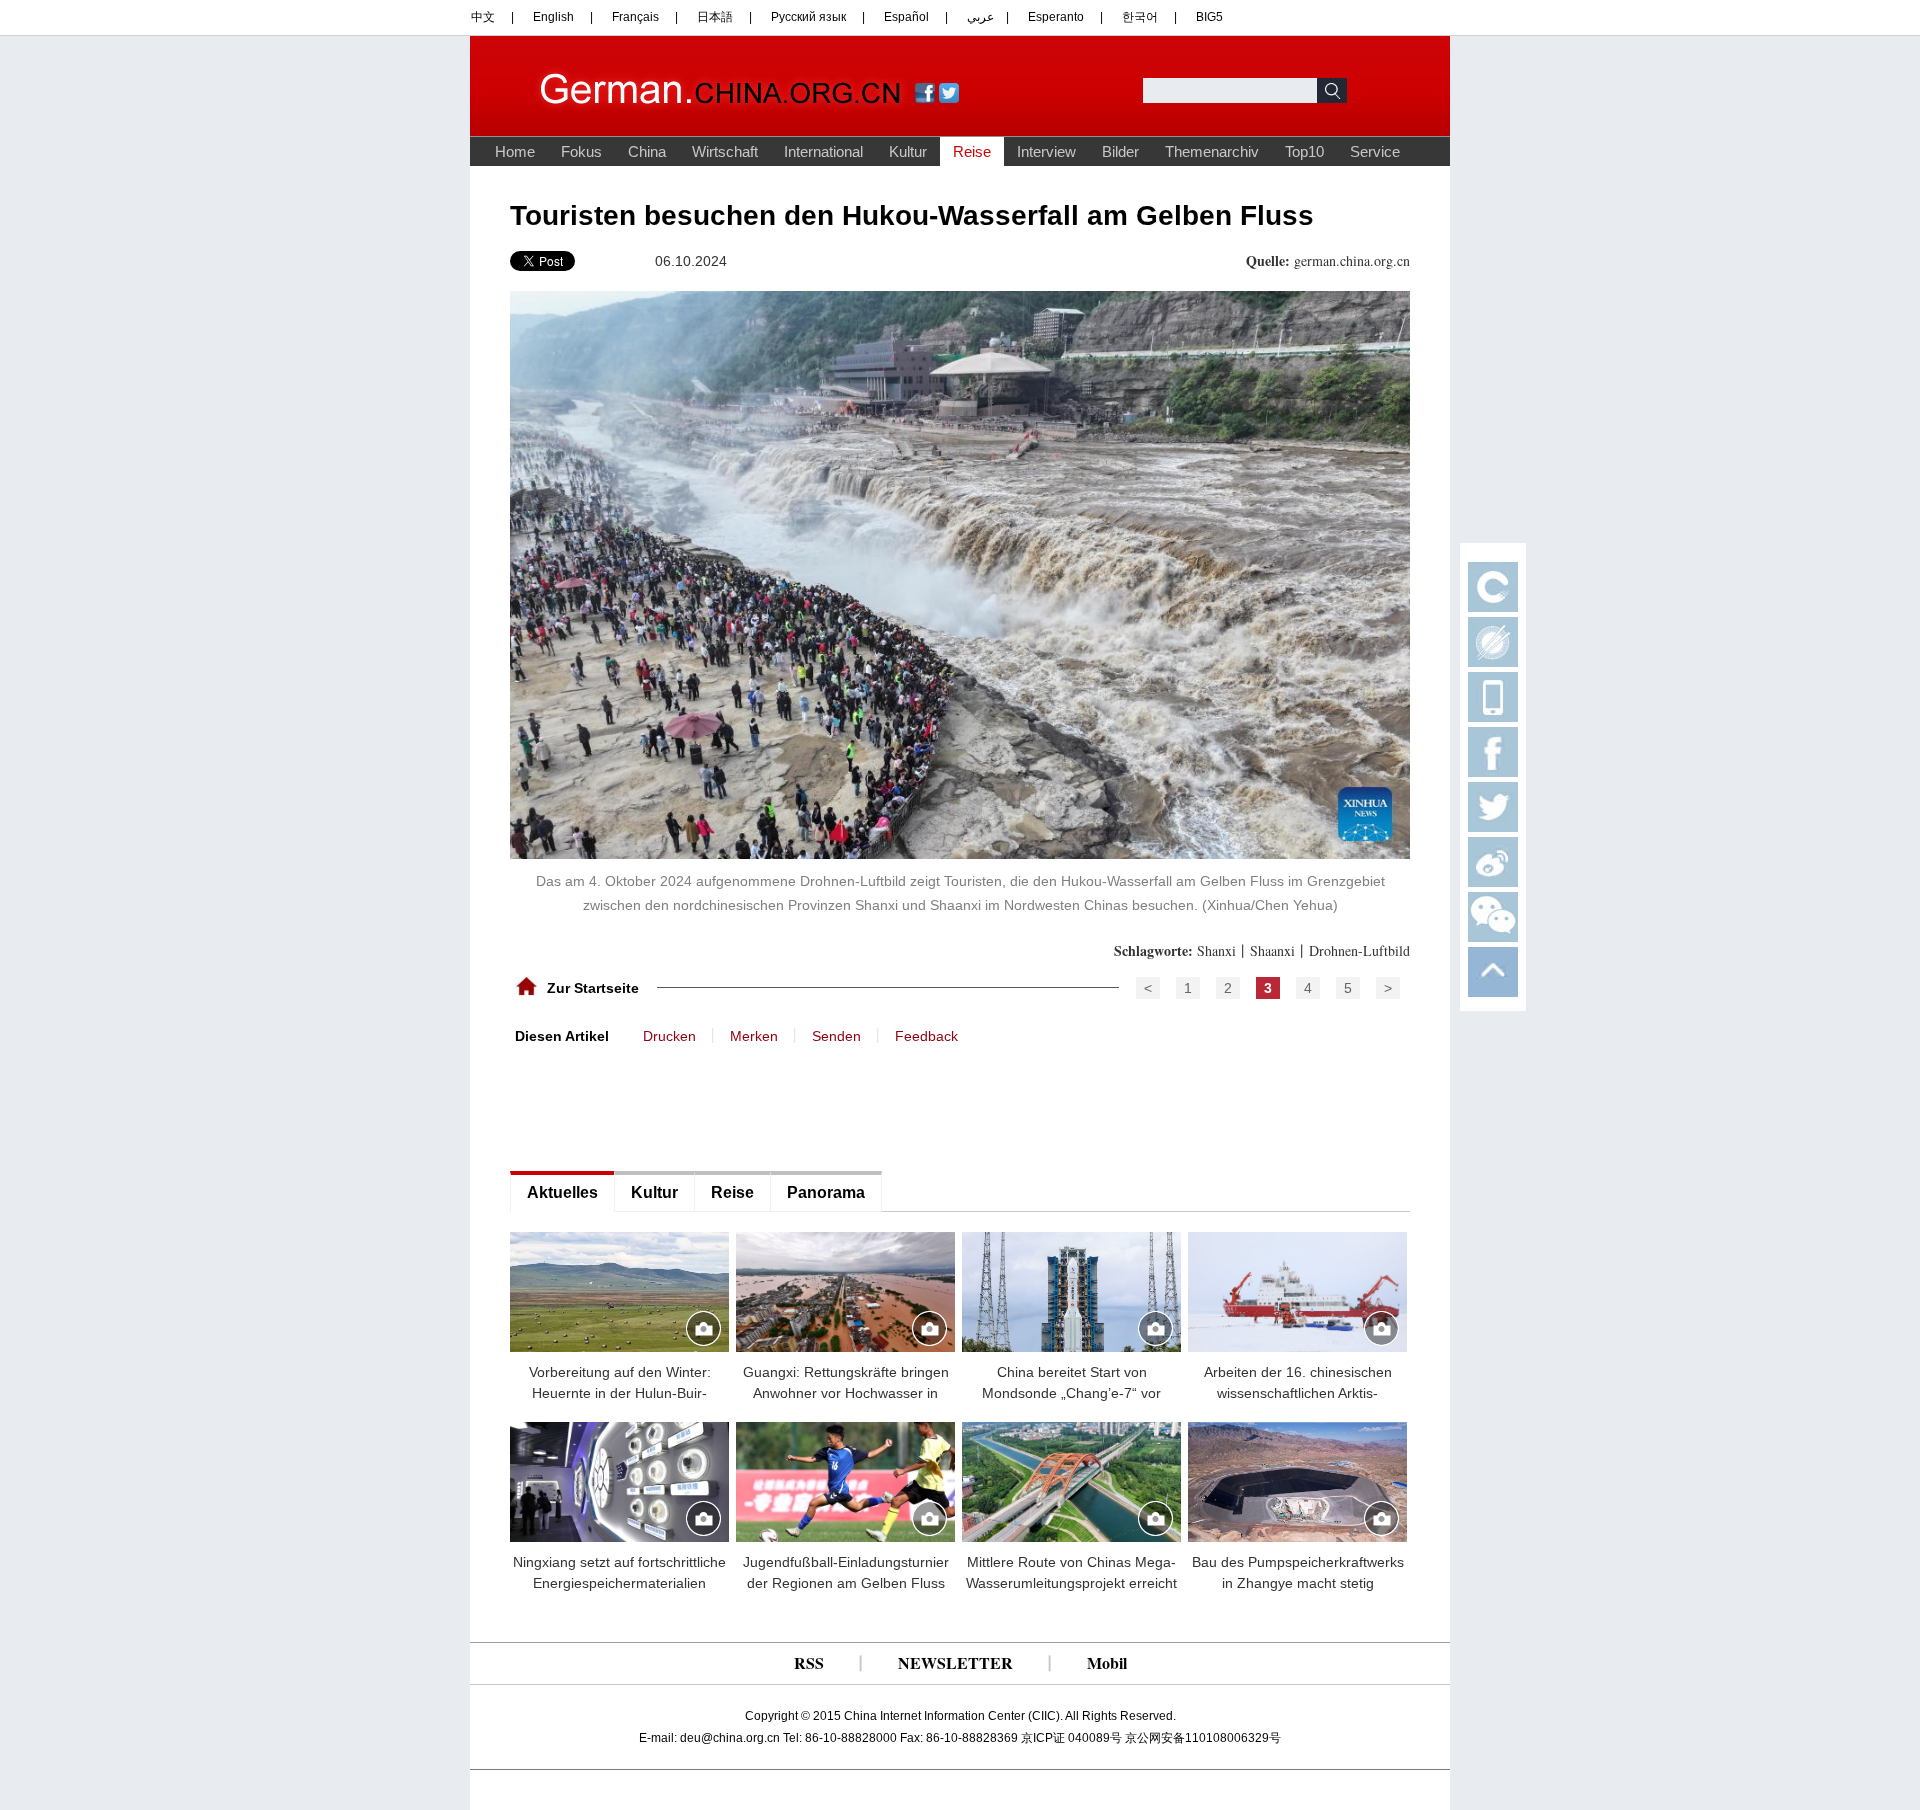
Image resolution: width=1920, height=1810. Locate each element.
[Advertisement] (660, 1106)
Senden (836, 1036)
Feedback (926, 1036)
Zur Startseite (593, 988)
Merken (754, 1036)
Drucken (669, 1036)
